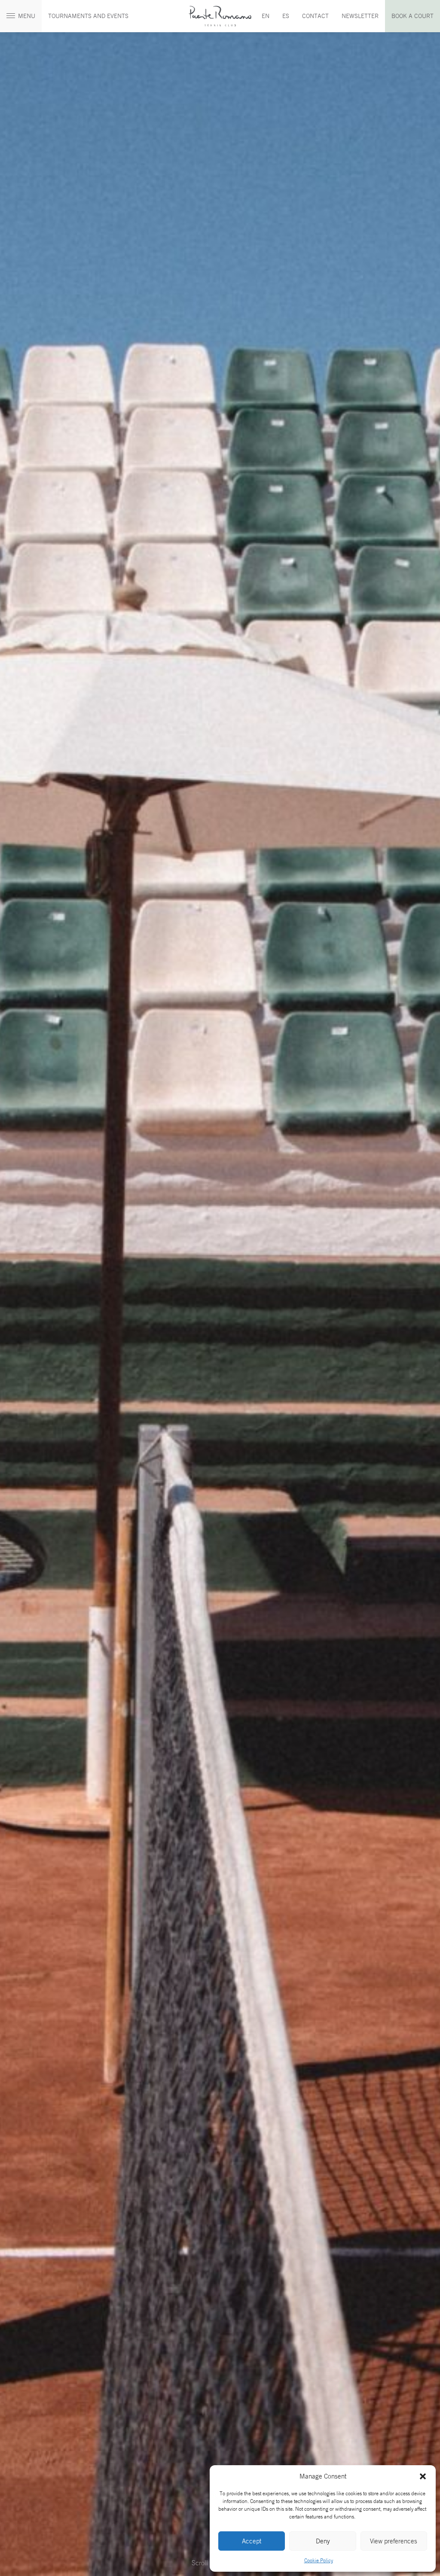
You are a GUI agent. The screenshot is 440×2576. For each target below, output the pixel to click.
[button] (423, 2476)
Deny (323, 2541)
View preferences (394, 2541)
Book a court (412, 16)
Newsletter (360, 16)
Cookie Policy (319, 2560)
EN (266, 16)
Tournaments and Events (88, 16)
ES (286, 16)
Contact (315, 16)
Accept (252, 2541)
